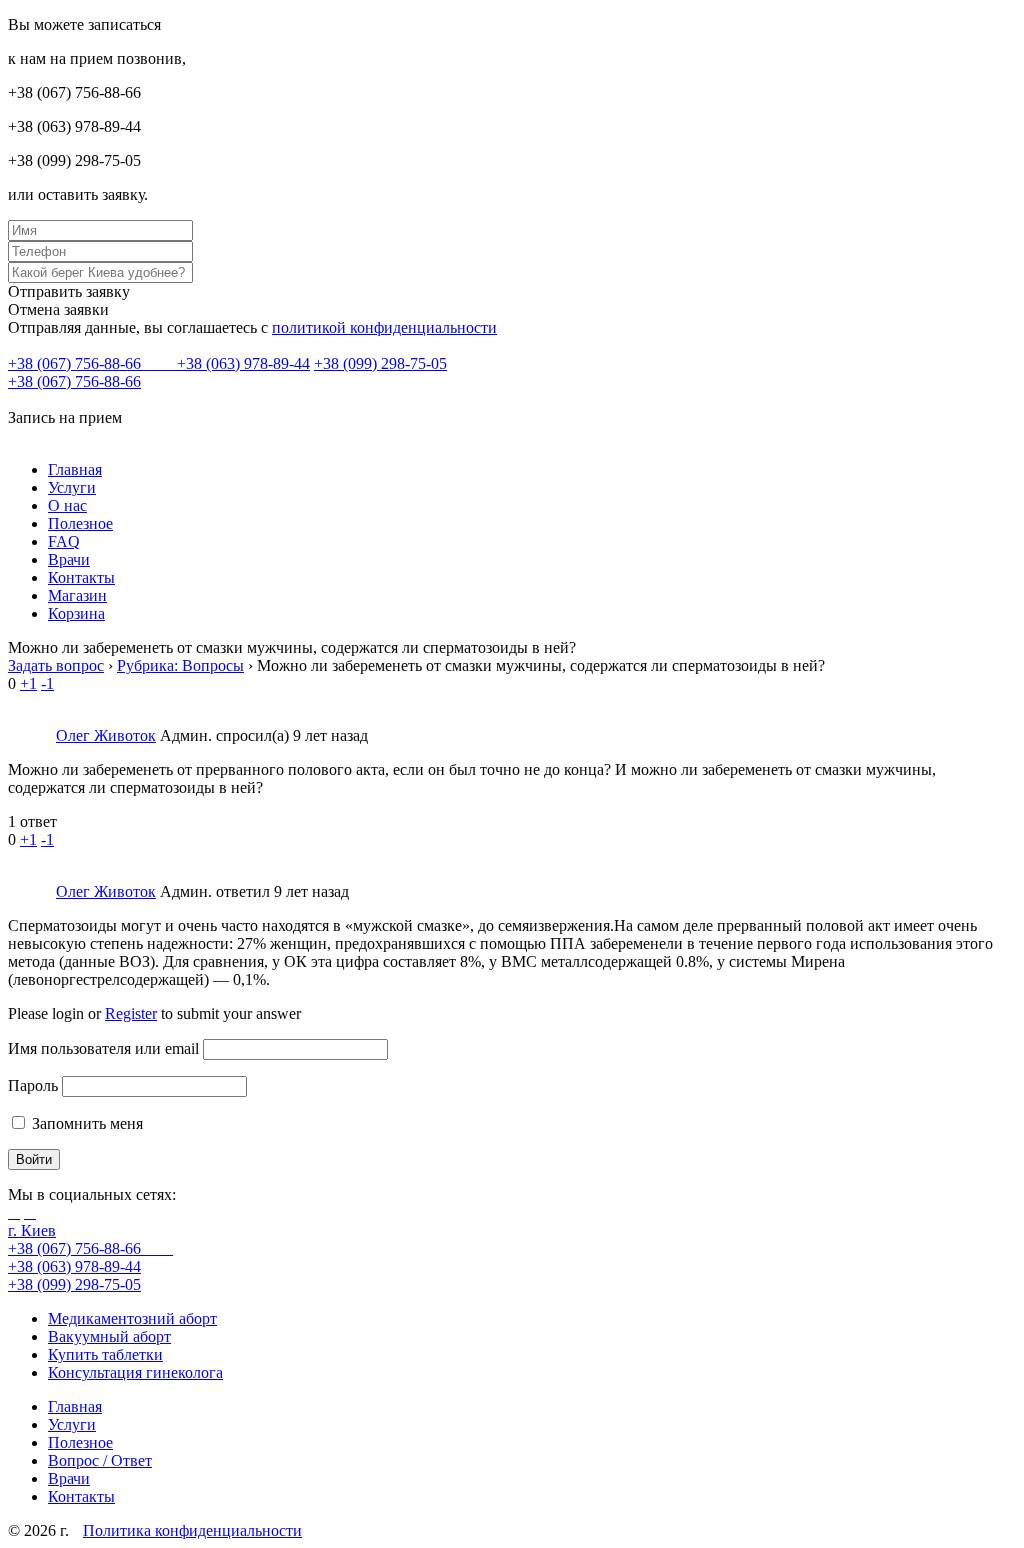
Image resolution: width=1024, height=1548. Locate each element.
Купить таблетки (105, 1354)
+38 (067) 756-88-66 (76, 363)
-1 (47, 683)
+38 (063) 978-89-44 (243, 363)
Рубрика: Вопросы (180, 665)
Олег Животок (106, 735)
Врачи (69, 559)
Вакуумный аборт (109, 1336)
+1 (28, 683)
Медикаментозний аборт (132, 1318)
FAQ (64, 541)
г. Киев (32, 1230)
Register (131, 1013)
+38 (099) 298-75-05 (380, 363)
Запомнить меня (85, 1123)
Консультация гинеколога (135, 1372)
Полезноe (80, 523)
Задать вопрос (56, 665)
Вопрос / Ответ (100, 1460)
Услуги (72, 487)
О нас (67, 505)
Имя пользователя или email (103, 1048)
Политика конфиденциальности (192, 1530)
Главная (75, 469)
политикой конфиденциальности (384, 327)
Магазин (77, 595)
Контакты (81, 577)
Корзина (76, 613)
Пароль (33, 1085)
